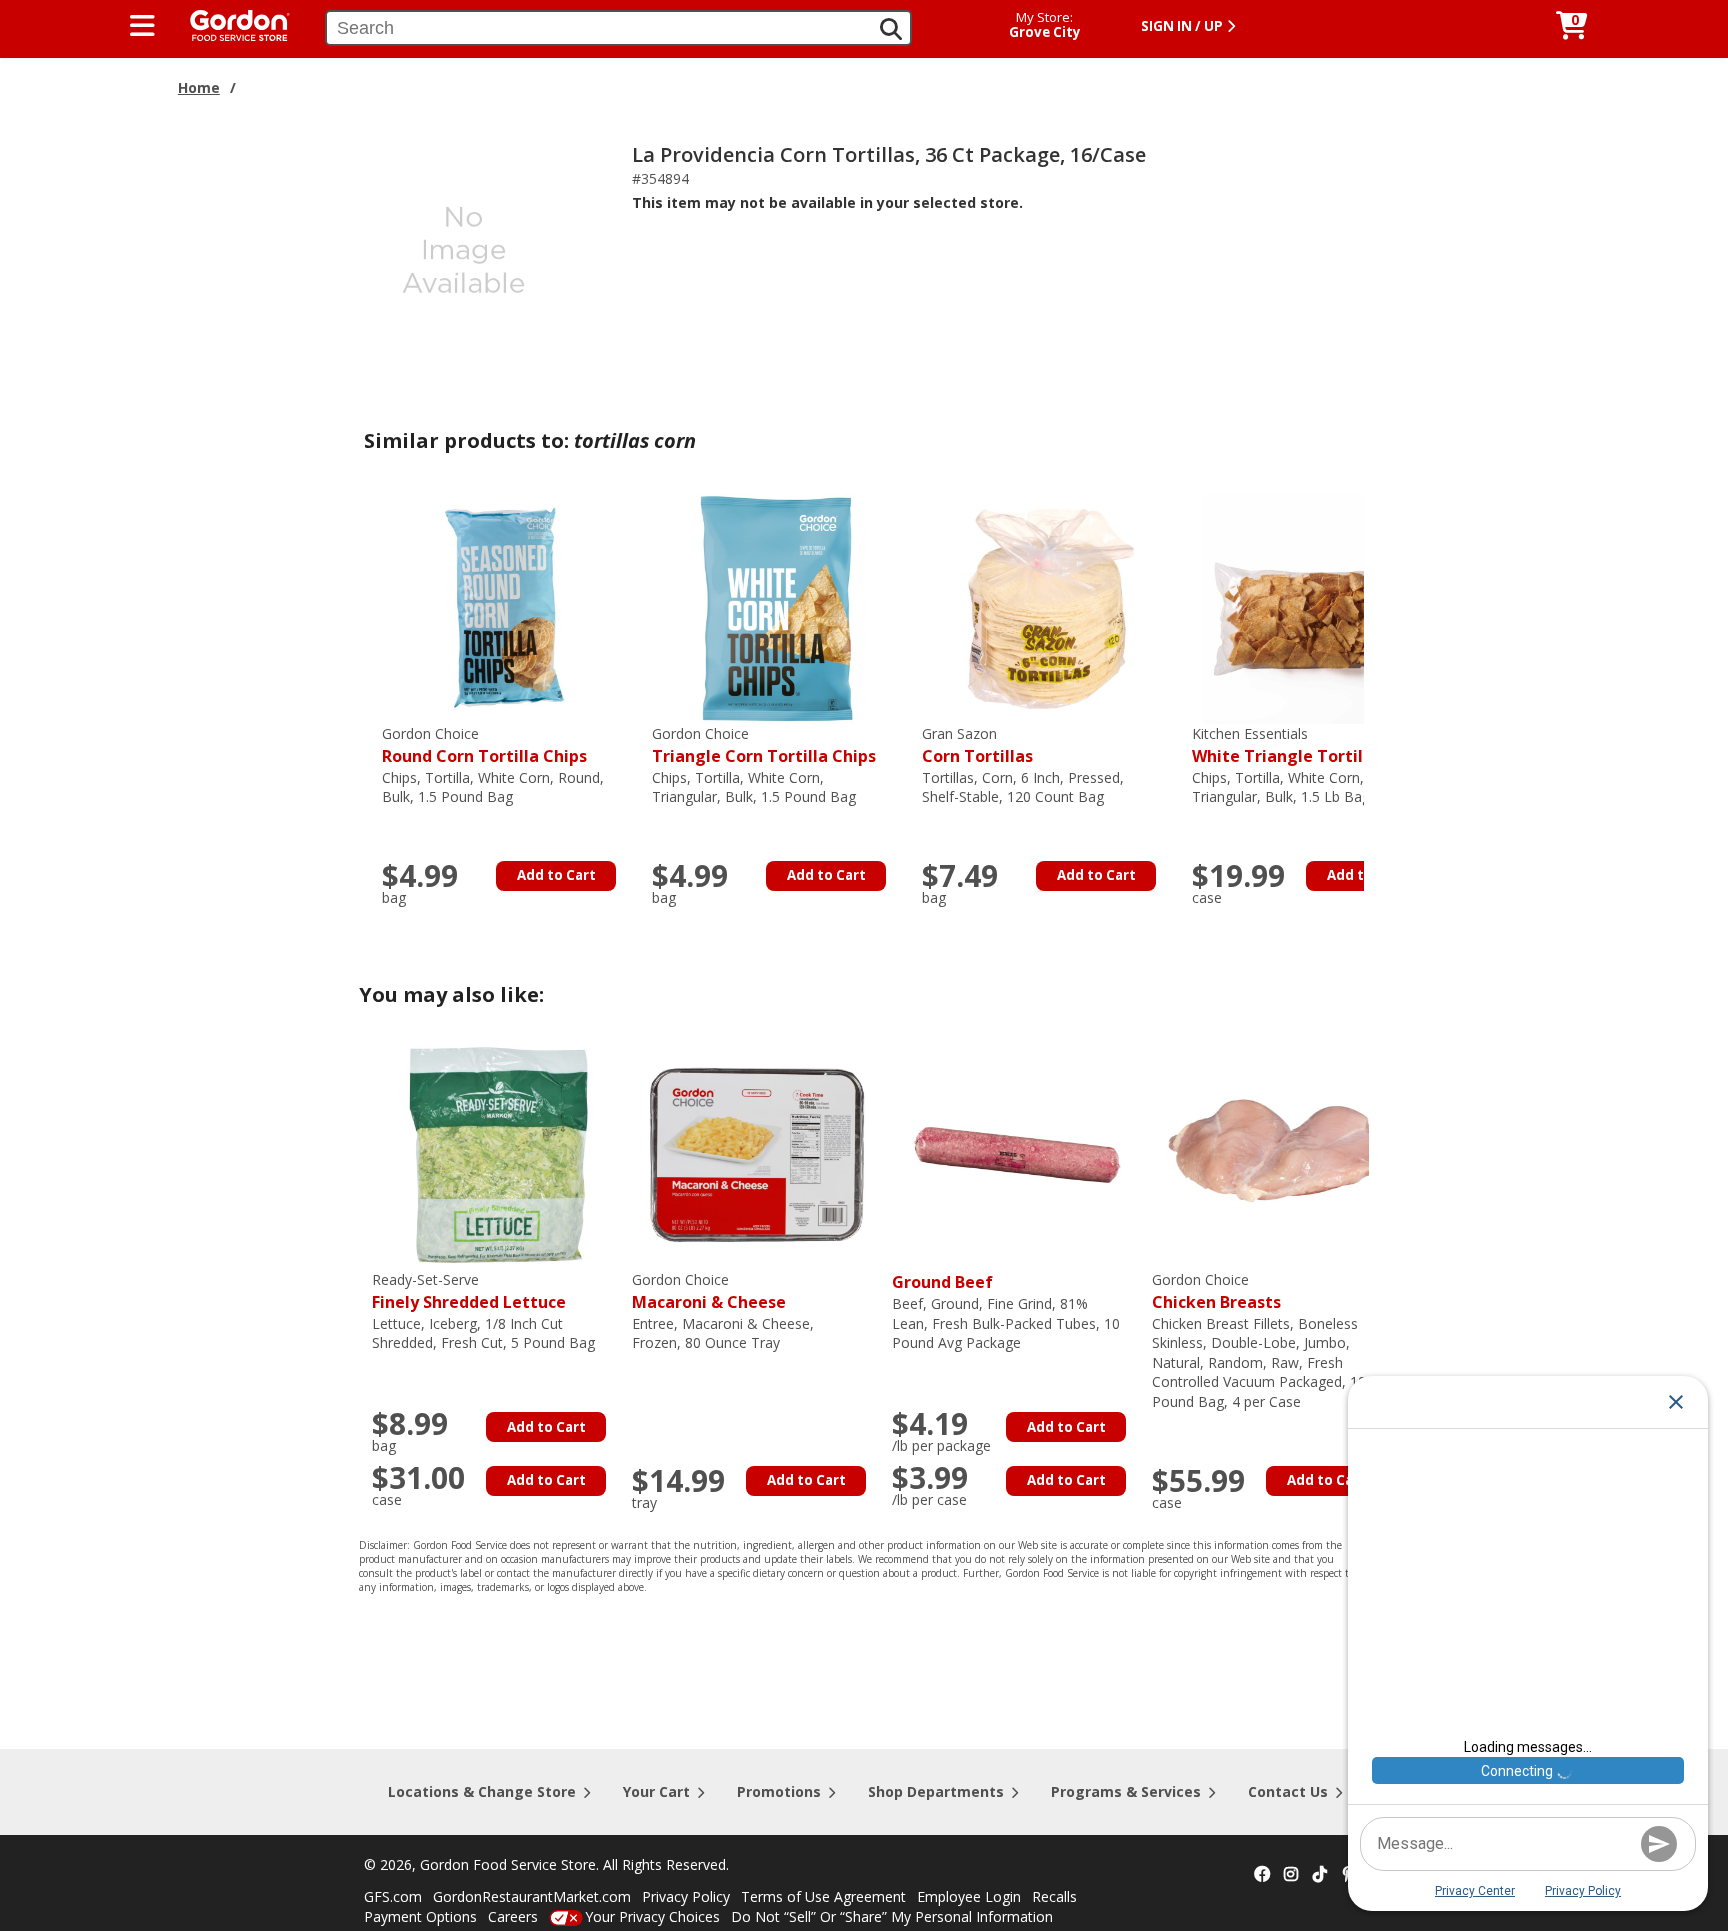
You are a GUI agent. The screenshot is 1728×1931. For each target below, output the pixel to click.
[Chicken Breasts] (1277, 1153)
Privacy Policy (686, 1896)
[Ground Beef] (1017, 1153)
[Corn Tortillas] (1047, 607)
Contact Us (1288, 1791)
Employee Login (969, 1896)
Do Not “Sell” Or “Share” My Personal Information (892, 1916)
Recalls (1054, 1896)
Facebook (1262, 1875)
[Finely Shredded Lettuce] (497, 1153)
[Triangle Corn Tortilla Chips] (777, 607)
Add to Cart (556, 875)
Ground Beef (942, 1282)
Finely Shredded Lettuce (469, 1291)
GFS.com (393, 1896)
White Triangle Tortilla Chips (1309, 745)
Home (199, 87)
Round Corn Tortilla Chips (484, 745)
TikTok (1320, 1875)
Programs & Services (1126, 1791)
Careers (513, 1916)
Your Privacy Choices (652, 1916)
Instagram (1291, 1875)
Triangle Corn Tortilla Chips (764, 745)
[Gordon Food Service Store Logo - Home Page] (230, 23)
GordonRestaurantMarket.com (532, 1896)
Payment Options (420, 1916)
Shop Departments (936, 1791)
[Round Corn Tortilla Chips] (507, 607)
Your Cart (656, 1791)
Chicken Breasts (1216, 1291)
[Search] (891, 29)
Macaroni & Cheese (709, 1291)
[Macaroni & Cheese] (757, 1153)
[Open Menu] (142, 26)
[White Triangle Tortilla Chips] (1317, 607)
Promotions (779, 1791)
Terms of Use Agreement (823, 1896)
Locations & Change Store (482, 1791)
